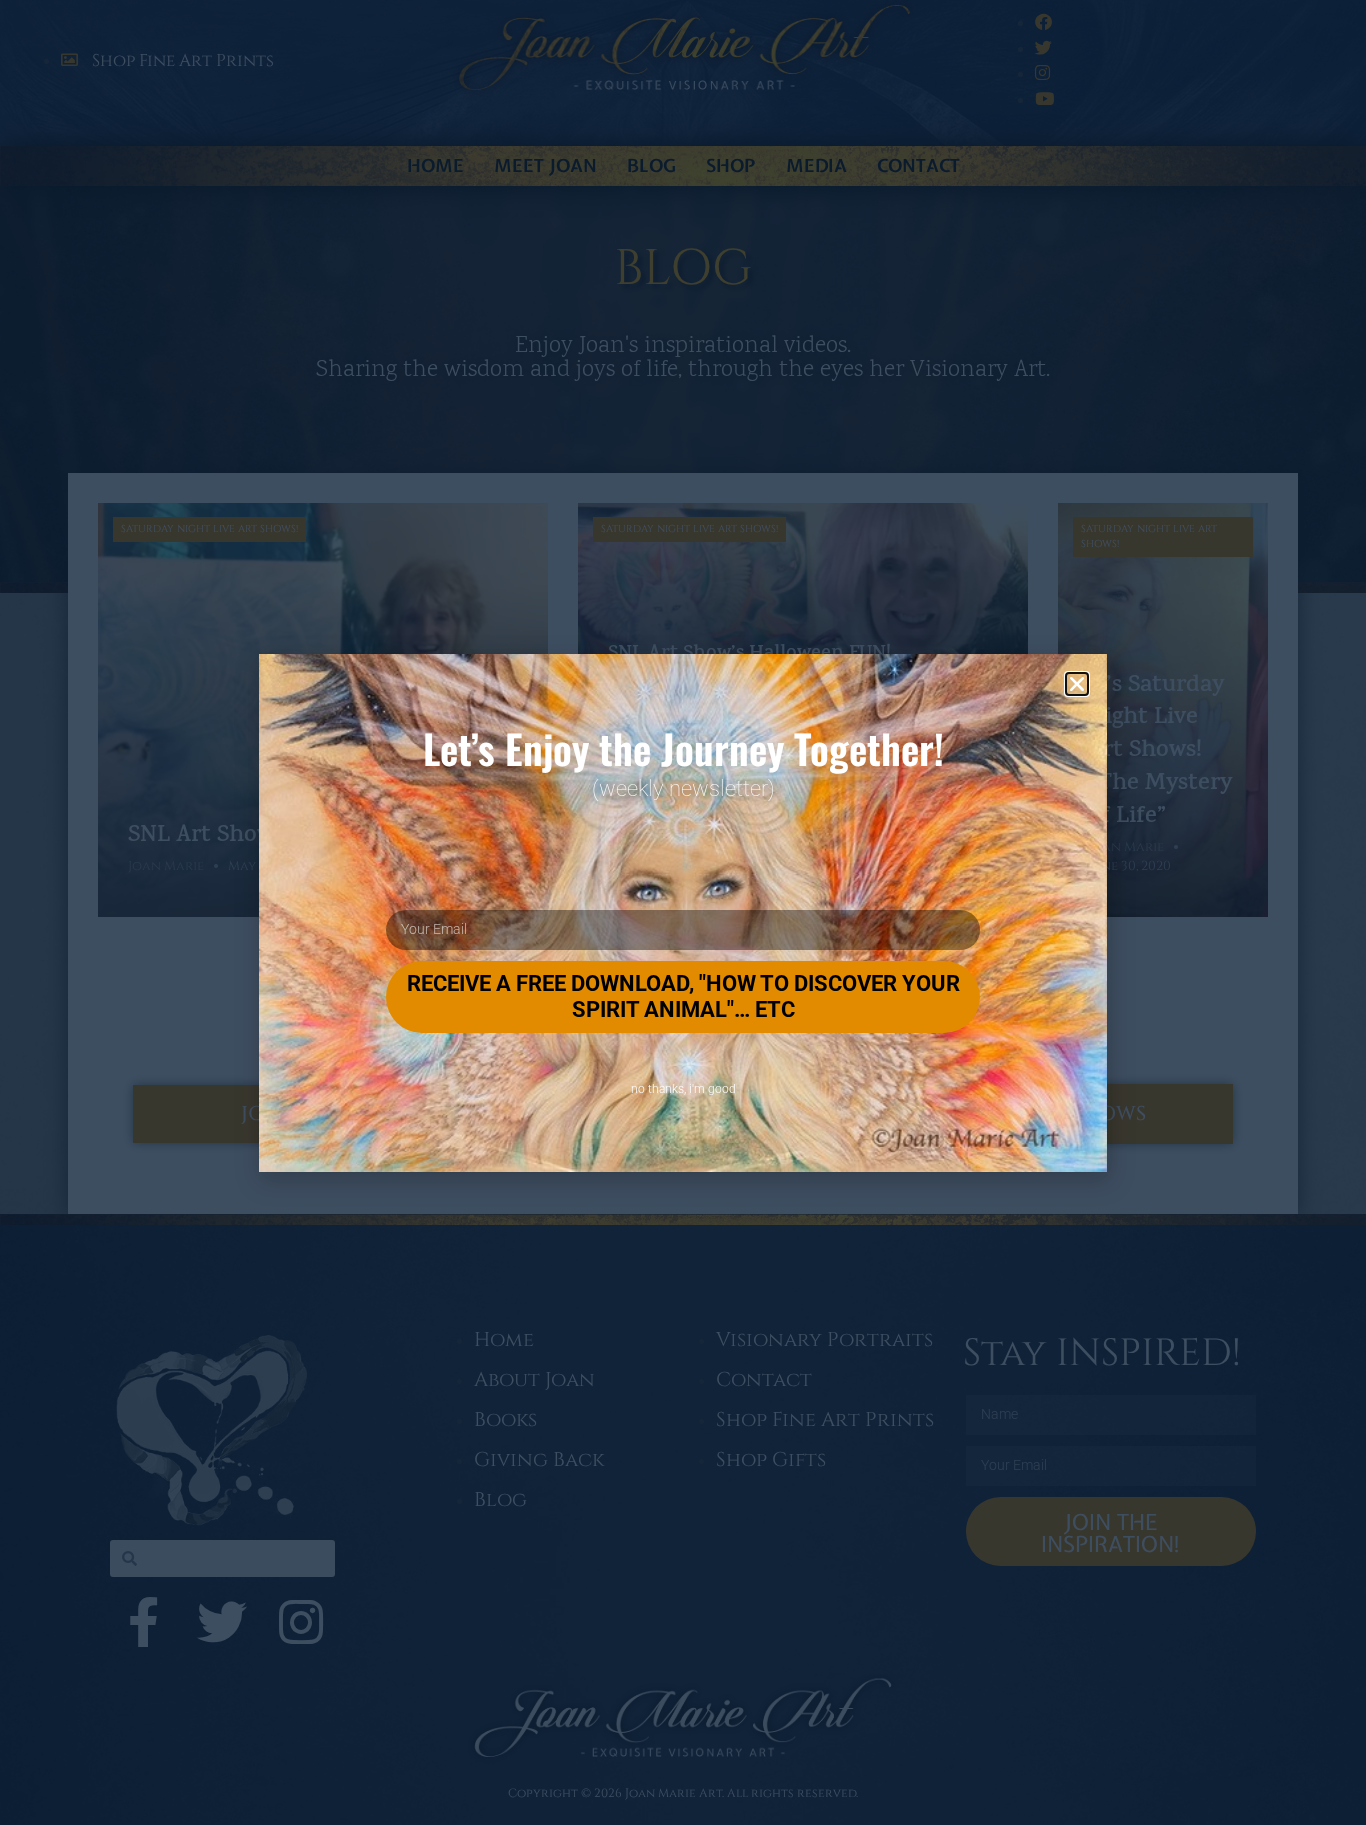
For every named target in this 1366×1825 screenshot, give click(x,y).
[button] (1077, 684)
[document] (683, 912)
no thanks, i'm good (683, 1089)
